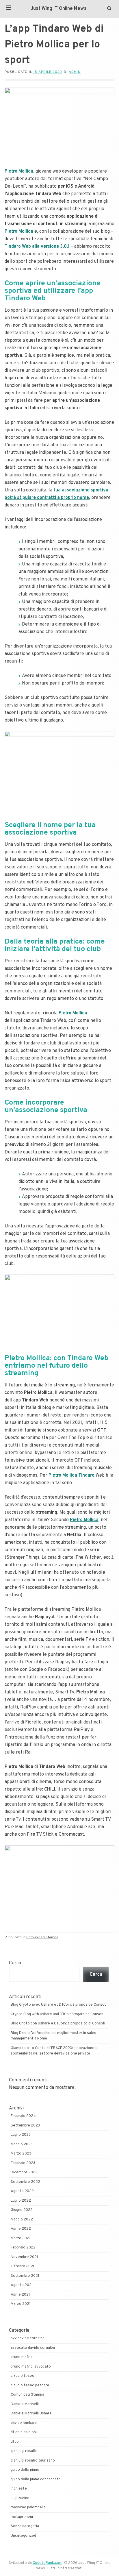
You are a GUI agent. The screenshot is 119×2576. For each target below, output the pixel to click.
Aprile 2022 (21, 2229)
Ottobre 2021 (23, 2266)
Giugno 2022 (22, 2210)
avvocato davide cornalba (33, 2348)
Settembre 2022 (25, 2182)
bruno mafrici (22, 2357)
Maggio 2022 (22, 2220)
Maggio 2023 (22, 2144)
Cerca (15, 1963)
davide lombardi (24, 2423)
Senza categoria (25, 2526)
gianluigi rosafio (24, 2451)
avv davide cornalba (28, 2338)
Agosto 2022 (22, 2191)
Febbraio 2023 (23, 2163)
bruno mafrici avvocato (31, 2367)
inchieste (19, 2489)
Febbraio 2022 (23, 2248)
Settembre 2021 (25, 2276)
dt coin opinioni (24, 2432)
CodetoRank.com (48, 2563)
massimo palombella (28, 2507)
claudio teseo (23, 2376)
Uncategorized (23, 2536)
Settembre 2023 (25, 2126)
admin (75, 72)
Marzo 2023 (21, 2154)
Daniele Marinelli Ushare (31, 2414)
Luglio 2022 (21, 2201)
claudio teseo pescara (30, 2385)
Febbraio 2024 (23, 2116)
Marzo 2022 (21, 2238)
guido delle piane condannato (36, 2479)
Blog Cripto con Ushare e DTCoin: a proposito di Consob (58, 2024)
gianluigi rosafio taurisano (33, 2461)
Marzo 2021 (21, 2304)
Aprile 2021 (20, 2295)
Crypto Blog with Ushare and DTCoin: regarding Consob (57, 2014)
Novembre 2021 (24, 2257)
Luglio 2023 (21, 2135)
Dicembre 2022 (24, 2172)
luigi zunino (20, 2498)
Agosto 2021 (22, 2285)
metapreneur (22, 2517)
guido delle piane (25, 2470)
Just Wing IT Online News (59, 9)
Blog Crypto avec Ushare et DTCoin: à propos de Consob (59, 2005)
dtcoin (16, 2442)
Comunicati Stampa (42, 1937)
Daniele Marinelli (25, 2404)
